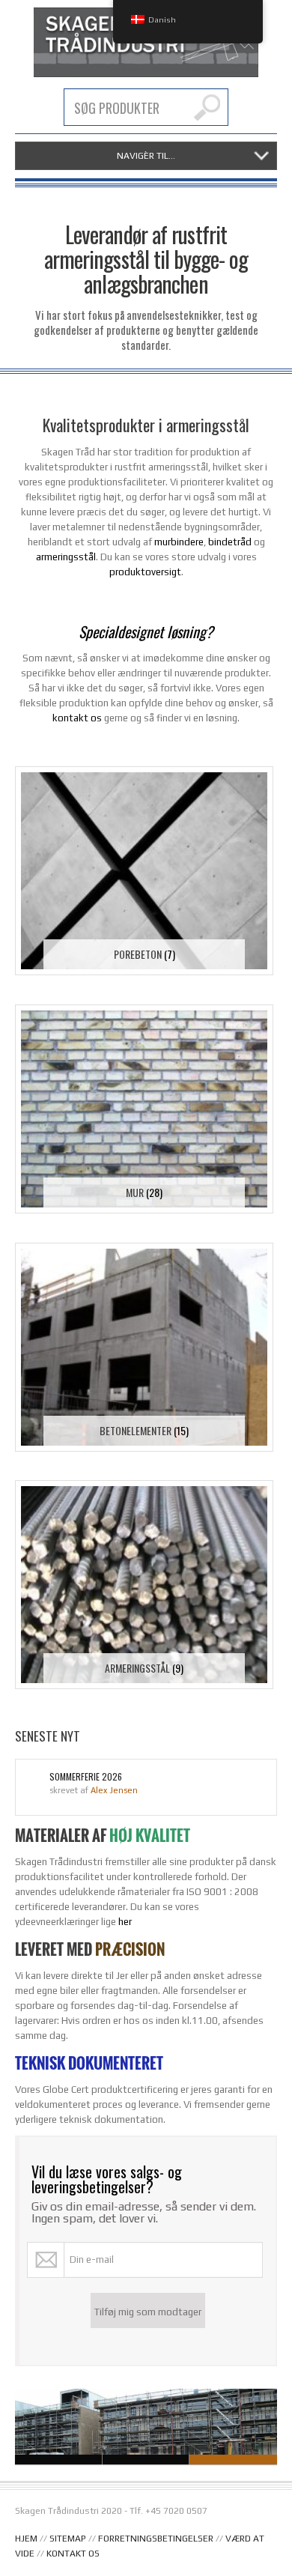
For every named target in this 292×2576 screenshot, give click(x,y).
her (125, 1922)
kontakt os (77, 718)
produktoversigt (145, 572)
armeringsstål (66, 557)
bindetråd (230, 542)
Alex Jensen (114, 1790)
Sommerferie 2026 (86, 1777)
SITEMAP (68, 2539)
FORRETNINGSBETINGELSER (156, 2539)
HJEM (26, 2539)
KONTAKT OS (73, 2554)
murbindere (179, 542)
